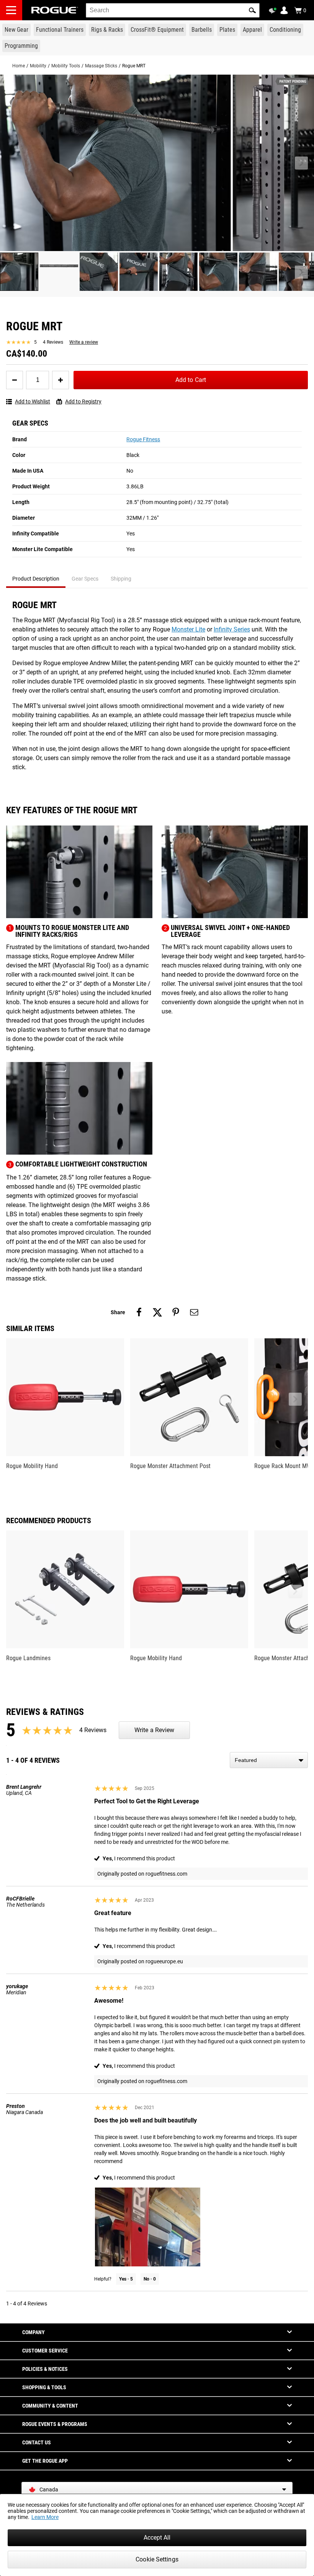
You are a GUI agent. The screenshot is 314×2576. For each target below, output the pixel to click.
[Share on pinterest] (176, 1312)
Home (19, 66)
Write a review (84, 342)
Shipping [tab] (121, 579)
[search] (173, 10)
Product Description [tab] (36, 579)
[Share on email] (194, 1312)
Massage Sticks (101, 66)
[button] (252, 10)
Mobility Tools (66, 66)
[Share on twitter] (157, 1312)
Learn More (45, 2517)
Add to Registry (83, 401)
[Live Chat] (274, 11)
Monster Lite (188, 629)
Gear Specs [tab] (85, 579)
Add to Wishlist (33, 401)
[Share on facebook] (139, 1312)
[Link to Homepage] (55, 10)
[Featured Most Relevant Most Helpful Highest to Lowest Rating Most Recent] (269, 1760)
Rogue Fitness (143, 439)
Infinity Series (232, 629)
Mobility (38, 66)
